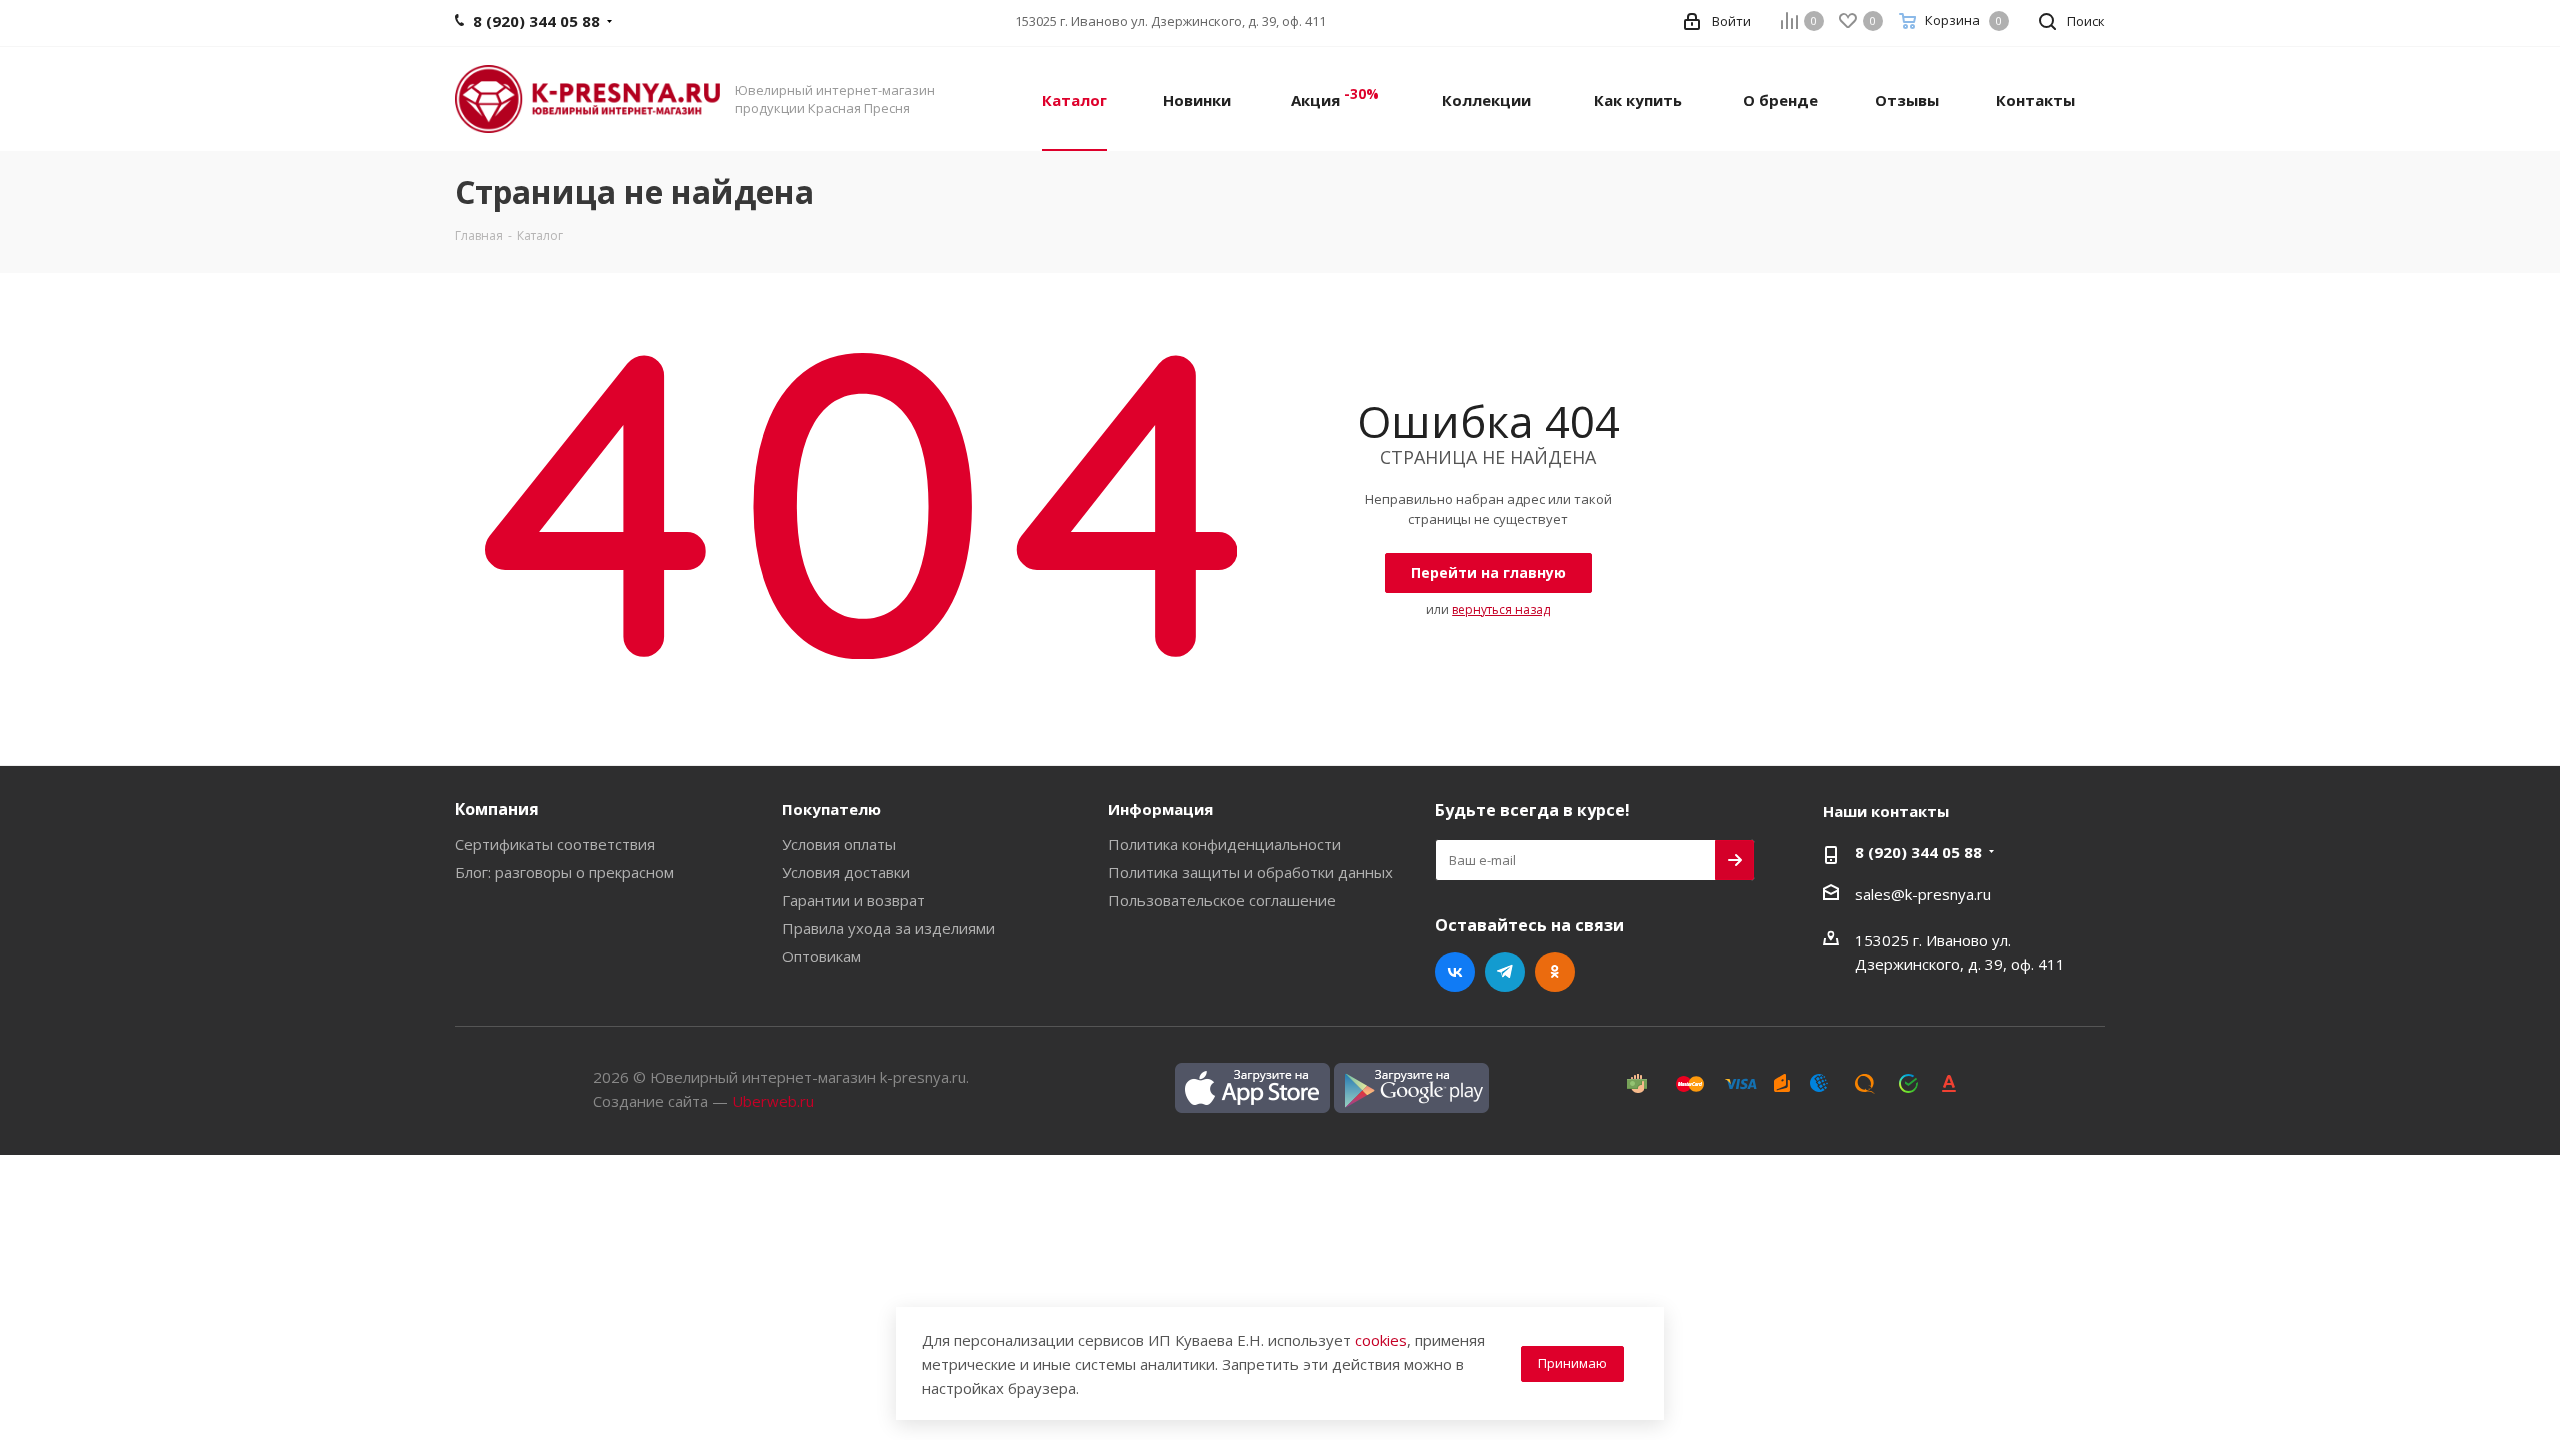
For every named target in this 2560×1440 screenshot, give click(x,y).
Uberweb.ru (773, 1101)
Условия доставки (846, 872)
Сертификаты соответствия (555, 844)
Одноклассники (1555, 972)
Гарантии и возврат (853, 900)
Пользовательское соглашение (1222, 900)
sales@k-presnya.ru (1923, 894)
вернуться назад (1501, 609)
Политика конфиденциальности (1224, 844)
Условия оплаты (839, 844)
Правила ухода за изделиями (888, 928)
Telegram (1505, 972)
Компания (497, 809)
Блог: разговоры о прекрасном (564, 872)
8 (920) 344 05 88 (1918, 852)
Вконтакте (1455, 972)
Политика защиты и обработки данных (1250, 872)
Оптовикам (821, 956)
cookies (1381, 1340)
